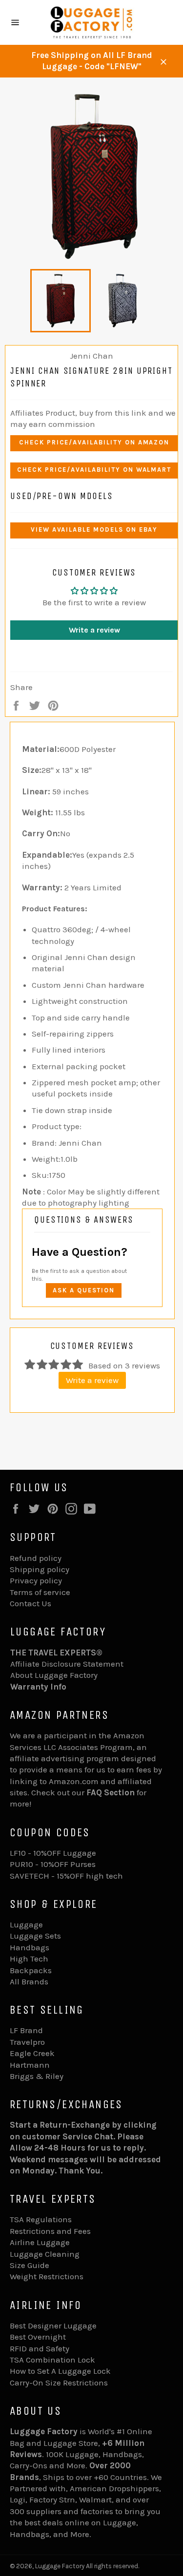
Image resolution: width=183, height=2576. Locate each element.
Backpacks (31, 1970)
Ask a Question (84, 1290)
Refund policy (36, 1558)
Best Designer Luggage (53, 2326)
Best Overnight (38, 2337)
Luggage (26, 1924)
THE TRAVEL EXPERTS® (56, 1653)
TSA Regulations (41, 2219)
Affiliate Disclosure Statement (67, 1664)
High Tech (29, 1959)
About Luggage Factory (54, 1675)
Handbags (30, 1947)
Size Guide (30, 2265)
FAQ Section (111, 1792)
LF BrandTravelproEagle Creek (32, 2042)
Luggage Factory (60, 2566)
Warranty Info (38, 1687)
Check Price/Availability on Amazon (94, 442)
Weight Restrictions (47, 2276)
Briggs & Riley (37, 2076)
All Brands (29, 1981)
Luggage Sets (35, 1936)
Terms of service (40, 1592)
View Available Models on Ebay (94, 529)
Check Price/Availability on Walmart (94, 470)
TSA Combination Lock (52, 2360)
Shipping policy (40, 1569)
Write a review (94, 630)
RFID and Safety (40, 2348)
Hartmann (30, 2065)
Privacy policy (36, 1580)
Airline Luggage (40, 2242)
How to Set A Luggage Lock (60, 2371)
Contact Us (30, 1603)
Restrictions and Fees (50, 2231)
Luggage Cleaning (45, 2254)
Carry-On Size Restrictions (59, 2383)
